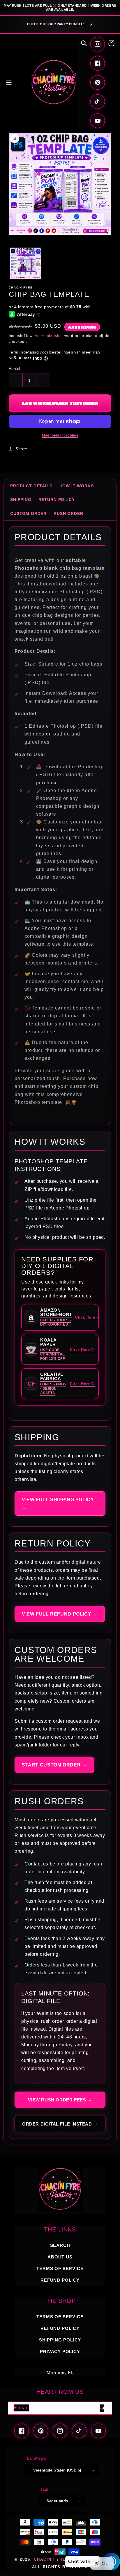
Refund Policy (60, 2328)
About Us (60, 2257)
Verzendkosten (49, 336)
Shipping (21, 500)
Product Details (31, 486)
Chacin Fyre (50, 2559)
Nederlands (57, 2501)
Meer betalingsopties (60, 435)
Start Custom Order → (54, 1765)
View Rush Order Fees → (60, 2100)
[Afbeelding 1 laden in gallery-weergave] (26, 263)
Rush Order (68, 513)
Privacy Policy (60, 2351)
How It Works (77, 486)
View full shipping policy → (58, 1504)
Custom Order (28, 513)
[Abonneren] (102, 2408)
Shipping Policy (60, 2340)
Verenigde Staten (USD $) (57, 2470)
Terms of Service (60, 2268)
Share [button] (21, 449)
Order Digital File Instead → (60, 2124)
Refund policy (60, 2280)
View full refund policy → (60, 1614)
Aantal (14, 369)
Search (60, 2245)
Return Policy (57, 500)
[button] (9, 82)
